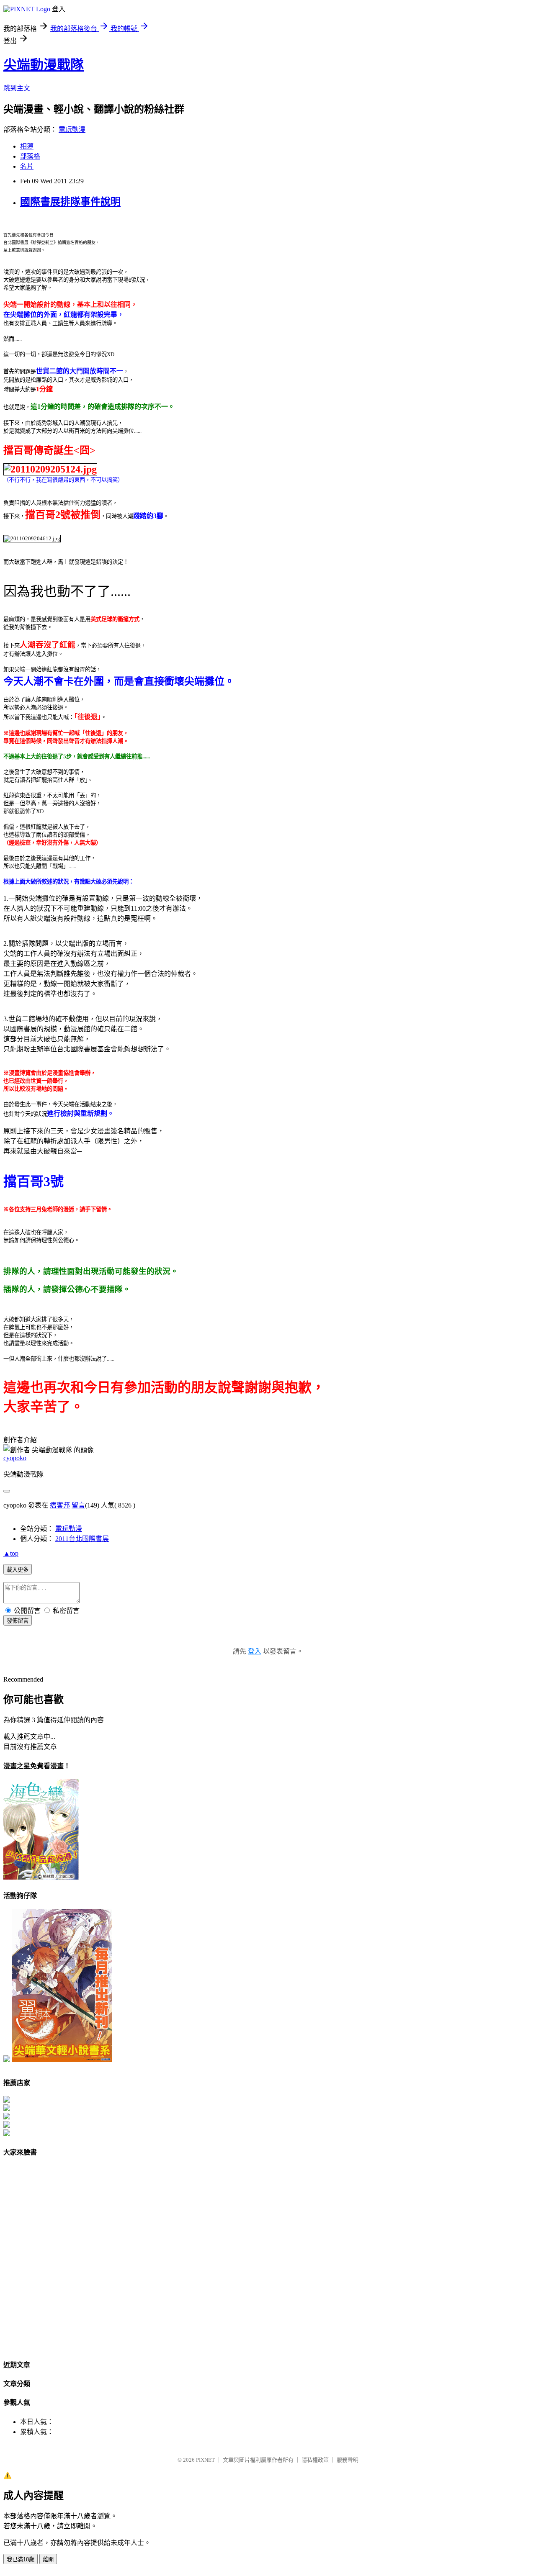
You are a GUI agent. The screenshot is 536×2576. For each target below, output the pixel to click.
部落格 (30, 156)
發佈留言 (18, 1621)
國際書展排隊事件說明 (70, 202)
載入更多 (18, 1570)
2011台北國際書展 (82, 1539)
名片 (27, 166)
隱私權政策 (315, 2460)
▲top (11, 1553)
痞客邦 (60, 1505)
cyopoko (15, 1458)
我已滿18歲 (21, 2559)
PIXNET (205, 2460)
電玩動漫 (72, 130)
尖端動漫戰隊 (44, 65)
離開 (48, 2559)
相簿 (27, 146)
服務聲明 (348, 2460)
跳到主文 (17, 88)
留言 (78, 1505)
